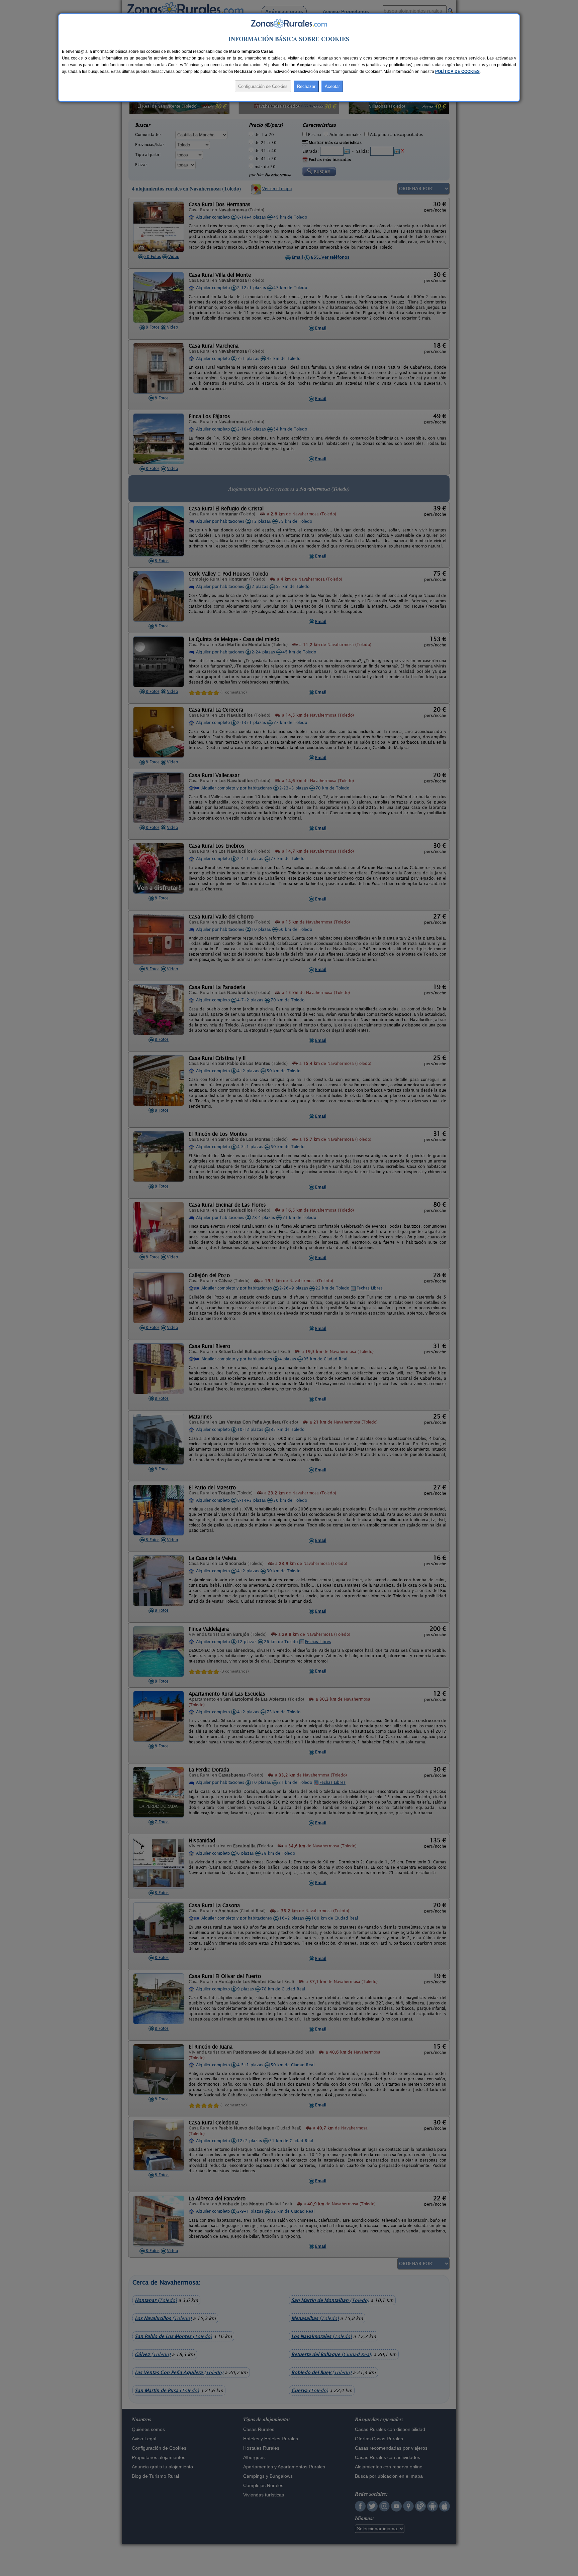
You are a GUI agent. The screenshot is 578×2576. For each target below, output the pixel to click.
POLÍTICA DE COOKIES (457, 72)
